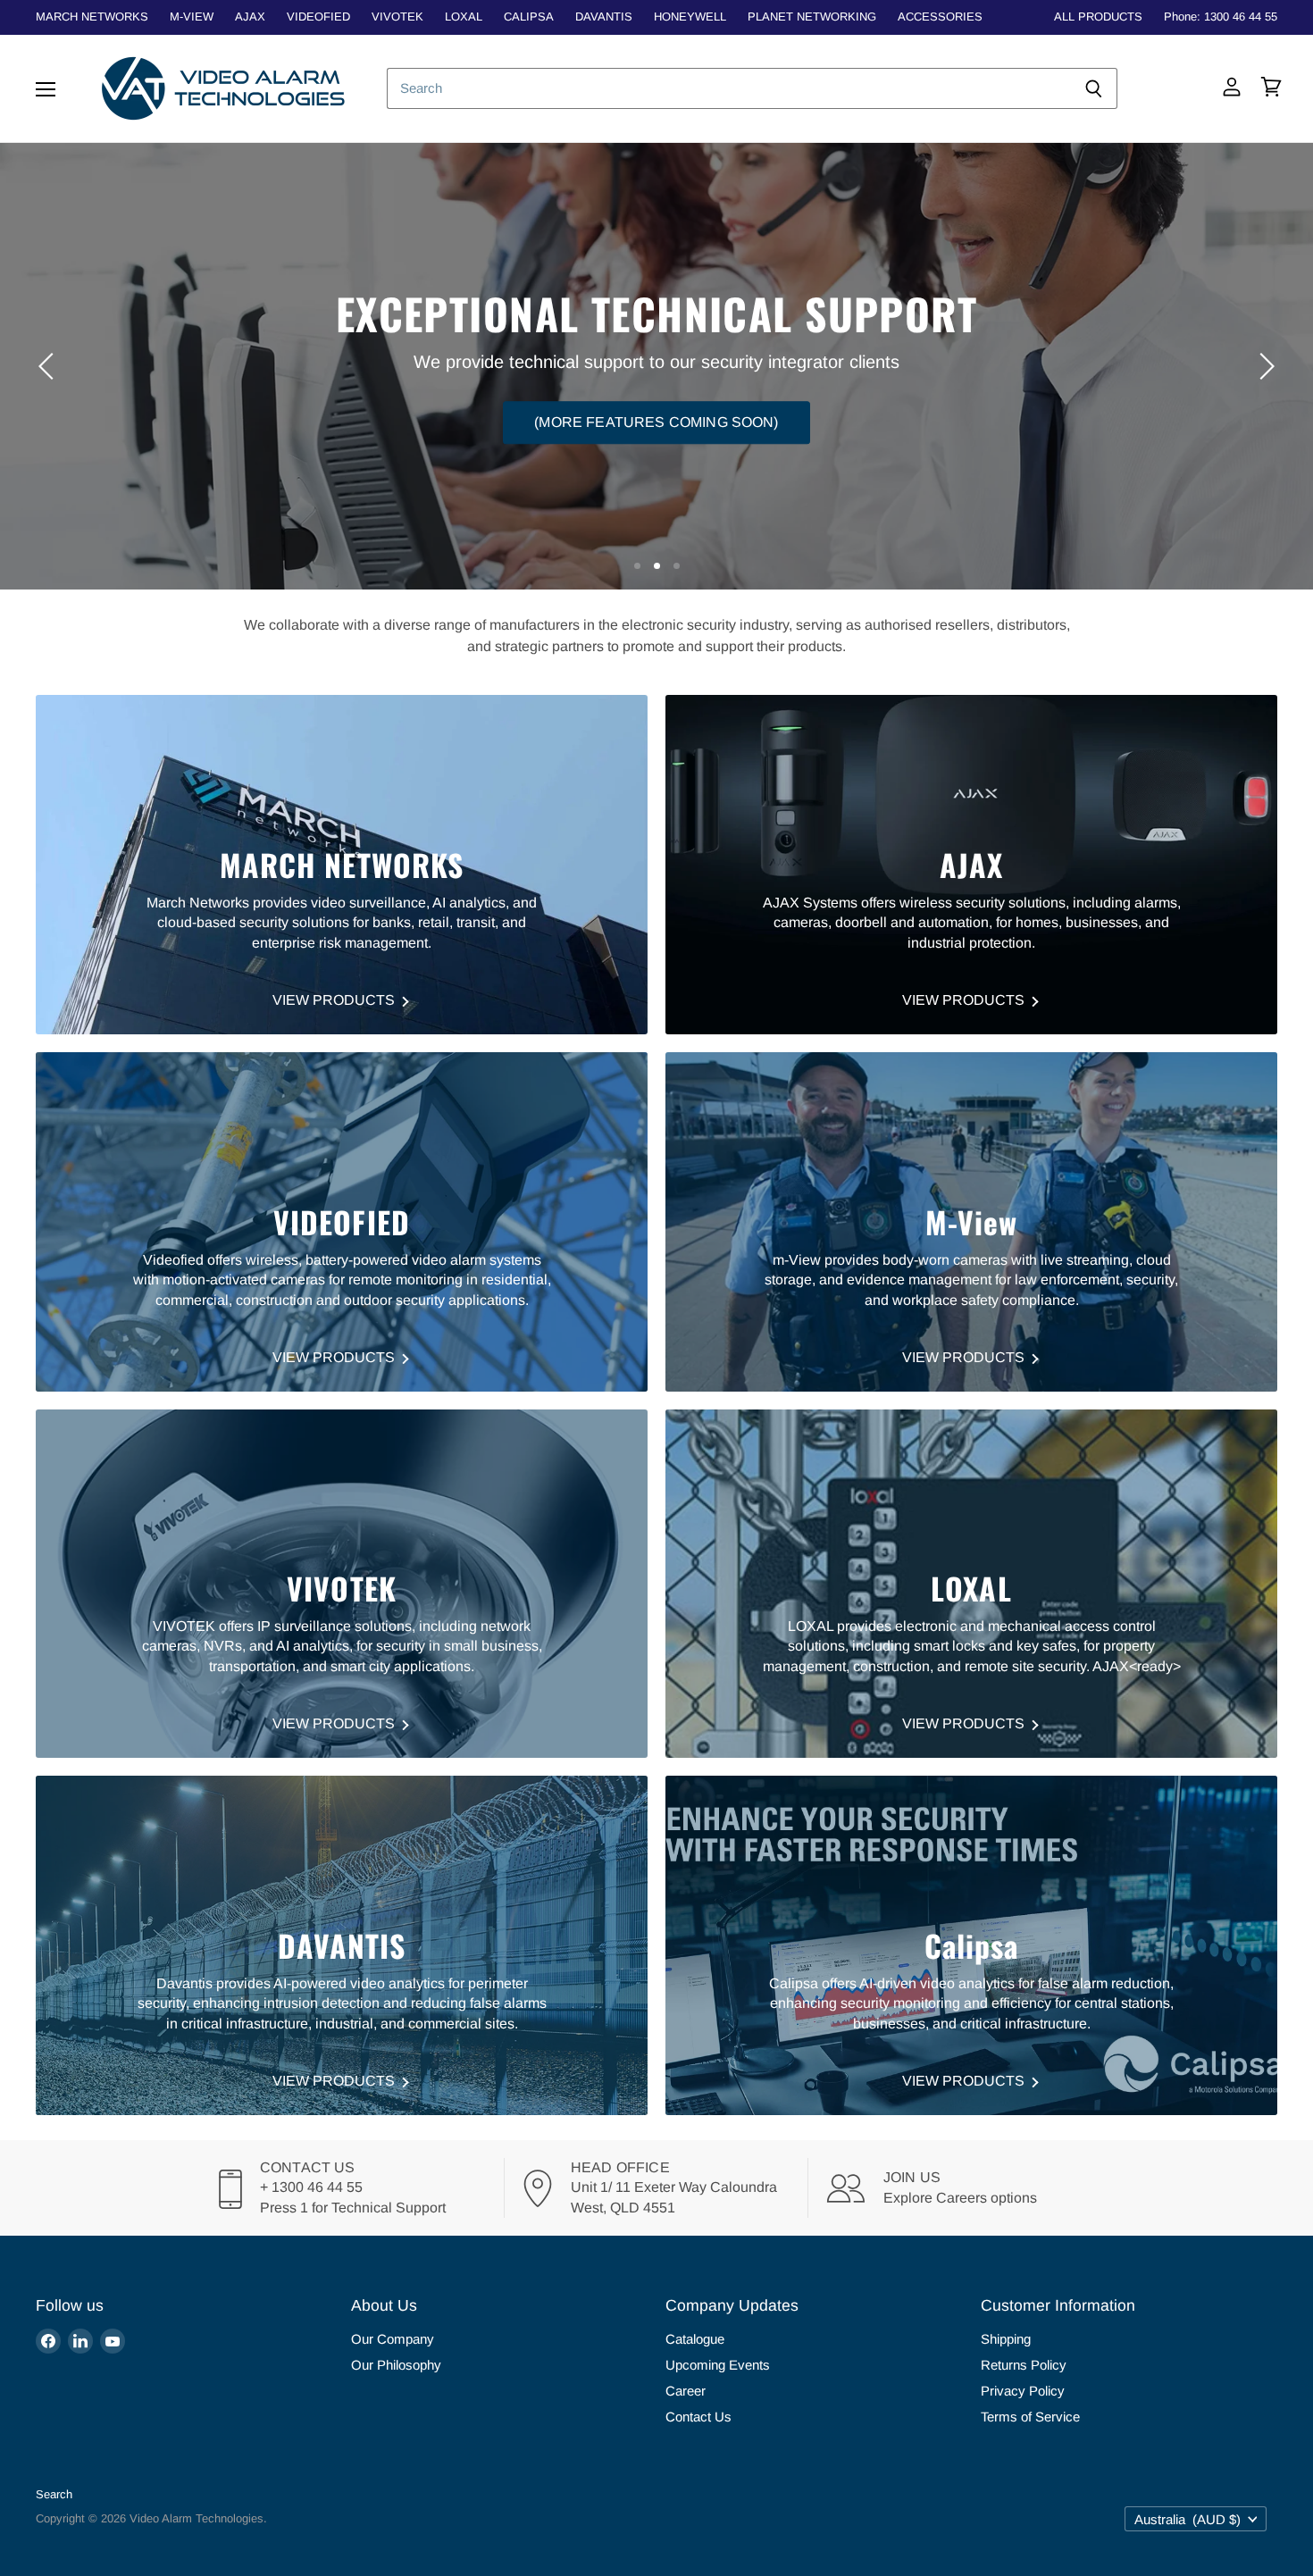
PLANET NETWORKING (812, 17)
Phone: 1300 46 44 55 (1221, 17)
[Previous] (49, 366)
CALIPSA (529, 17)
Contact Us (698, 2417)
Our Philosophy (396, 2365)
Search (54, 2494)
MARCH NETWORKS (92, 17)
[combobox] (728, 88)
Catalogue (695, 2339)
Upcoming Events (718, 2365)
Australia (1188, 2519)
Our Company (393, 2339)
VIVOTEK (397, 17)
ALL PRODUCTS (1098, 17)
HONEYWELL (690, 17)
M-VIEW (192, 17)
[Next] (1264, 366)
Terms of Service (1030, 2417)
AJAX (250, 17)
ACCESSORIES (940, 17)
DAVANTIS (604, 17)
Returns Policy (1024, 2365)
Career (686, 2391)
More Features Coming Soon (657, 397)
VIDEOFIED (318, 17)
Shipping (1006, 2339)
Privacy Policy (1023, 2391)
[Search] (1094, 88)
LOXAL (464, 17)
